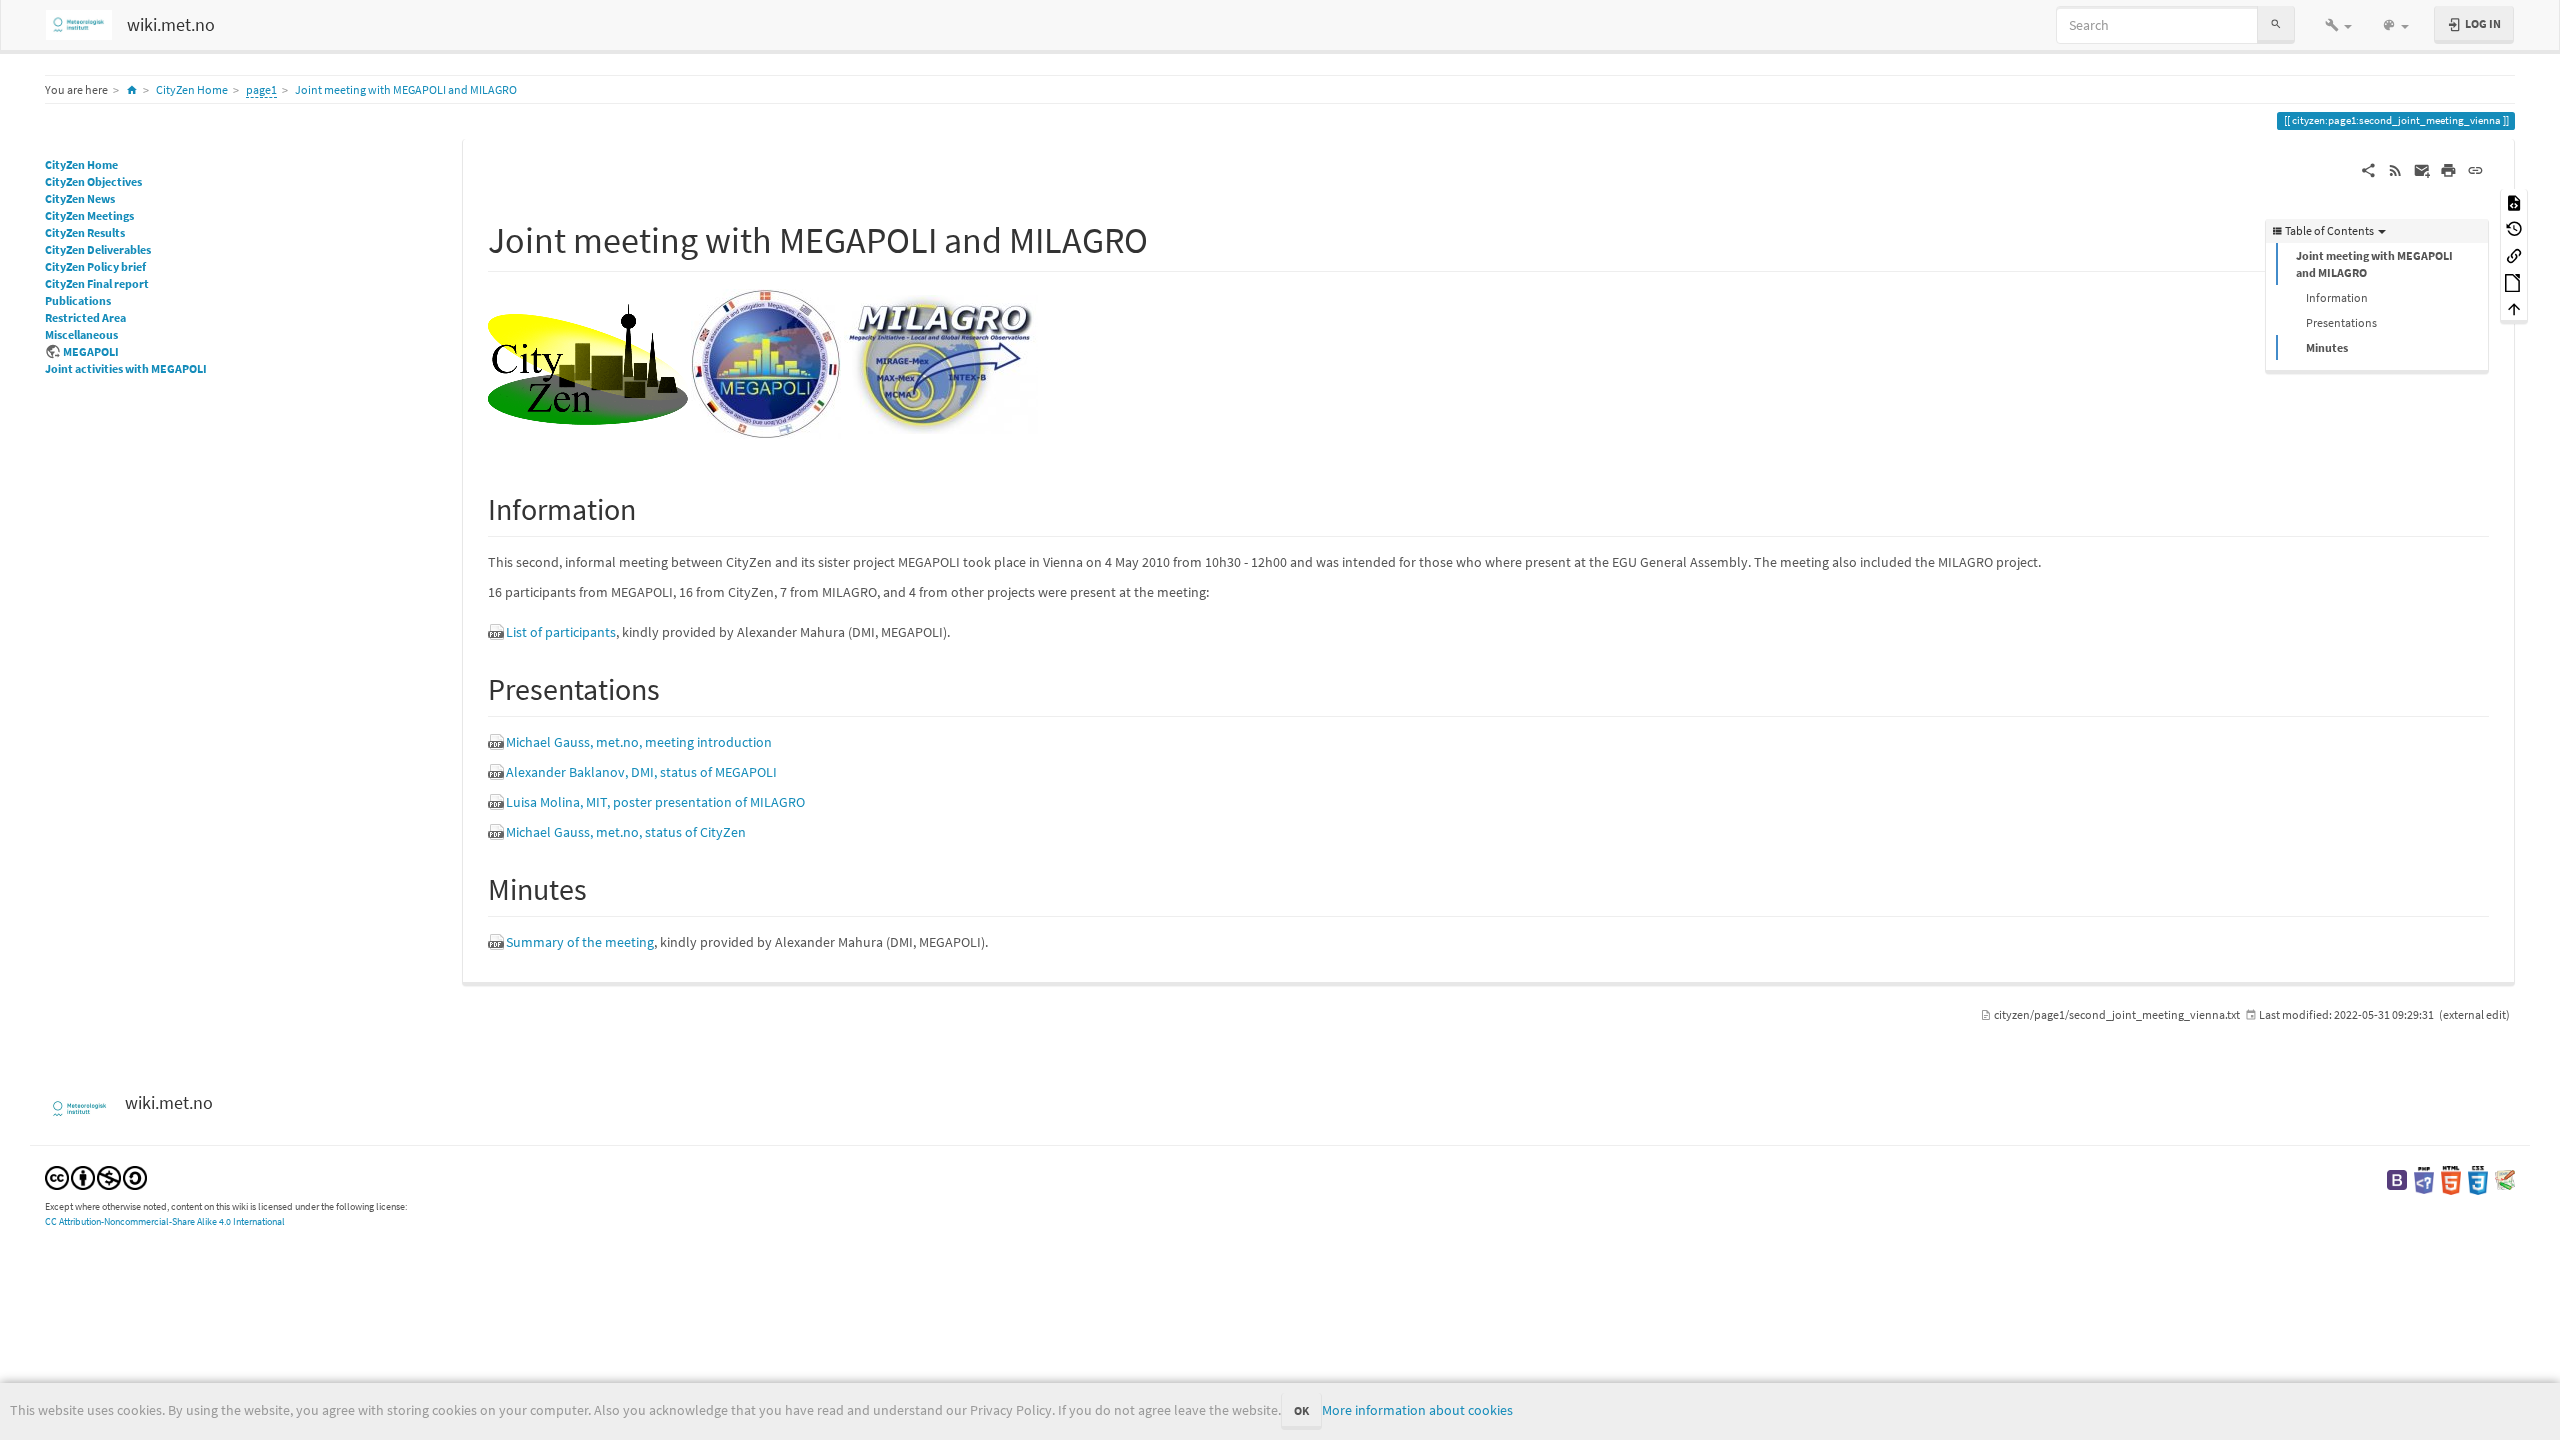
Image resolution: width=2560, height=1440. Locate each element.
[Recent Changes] (2395, 169)
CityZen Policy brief (95, 266)
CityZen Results (85, 232)
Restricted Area (85, 317)
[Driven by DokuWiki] (2505, 1178)
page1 (261, 89)
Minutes (2327, 347)
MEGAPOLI (91, 351)
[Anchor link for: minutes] (602, 887)
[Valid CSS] (2478, 1178)
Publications (78, 300)
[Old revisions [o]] (2514, 228)
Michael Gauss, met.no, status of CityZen (626, 832)
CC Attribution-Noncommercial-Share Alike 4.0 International (165, 1221)
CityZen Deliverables (98, 249)
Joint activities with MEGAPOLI (126, 368)
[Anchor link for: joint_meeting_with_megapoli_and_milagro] (1166, 237)
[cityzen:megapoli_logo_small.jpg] (766, 363)
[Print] (2448, 169)
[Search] (2276, 24)
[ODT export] (2514, 281)
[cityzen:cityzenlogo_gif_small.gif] (588, 363)
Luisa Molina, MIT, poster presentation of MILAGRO (655, 802)
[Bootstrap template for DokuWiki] (2397, 1178)
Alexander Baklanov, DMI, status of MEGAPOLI (641, 772)
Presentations (2341, 322)
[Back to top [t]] (2514, 308)
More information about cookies (1417, 1410)
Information (2337, 297)
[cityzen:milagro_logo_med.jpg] (941, 363)
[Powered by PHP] (2424, 1178)
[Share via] (2368, 169)
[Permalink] (2475, 169)
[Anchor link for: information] (651, 507)
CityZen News (80, 198)
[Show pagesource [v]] (2514, 201)
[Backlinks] (2514, 254)
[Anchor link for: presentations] (675, 687)
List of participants (561, 632)
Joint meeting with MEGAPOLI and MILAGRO (406, 89)
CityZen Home (192, 89)
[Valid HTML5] (2451, 1178)
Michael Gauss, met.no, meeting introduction (639, 742)
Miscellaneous (81, 334)
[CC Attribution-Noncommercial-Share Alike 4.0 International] (96, 1176)
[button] (2338, 25)
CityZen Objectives (93, 181)
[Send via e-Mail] (2422, 169)
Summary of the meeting (580, 942)
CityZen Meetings (89, 215)
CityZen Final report (97, 283)
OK (1301, 1410)
